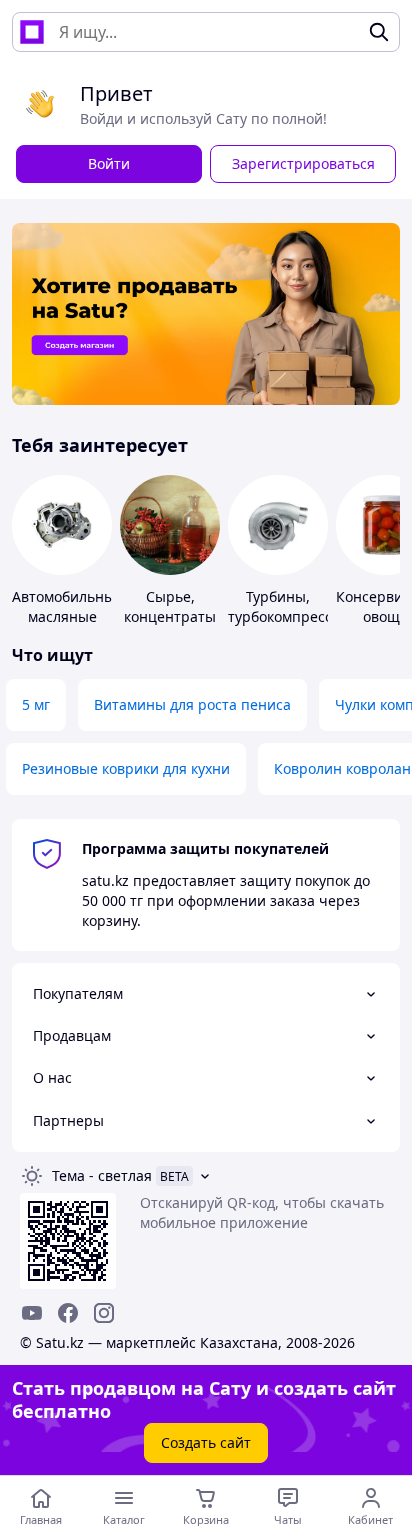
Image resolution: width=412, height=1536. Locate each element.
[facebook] (68, 1313)
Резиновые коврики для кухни (126, 768)
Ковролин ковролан (342, 768)
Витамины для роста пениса (192, 704)
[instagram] (104, 1313)
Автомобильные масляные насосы (67, 616)
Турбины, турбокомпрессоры (294, 606)
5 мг (36, 704)
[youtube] (32, 1313)
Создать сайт (206, 1442)
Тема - (102, 1175)
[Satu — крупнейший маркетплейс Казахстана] (32, 32)
